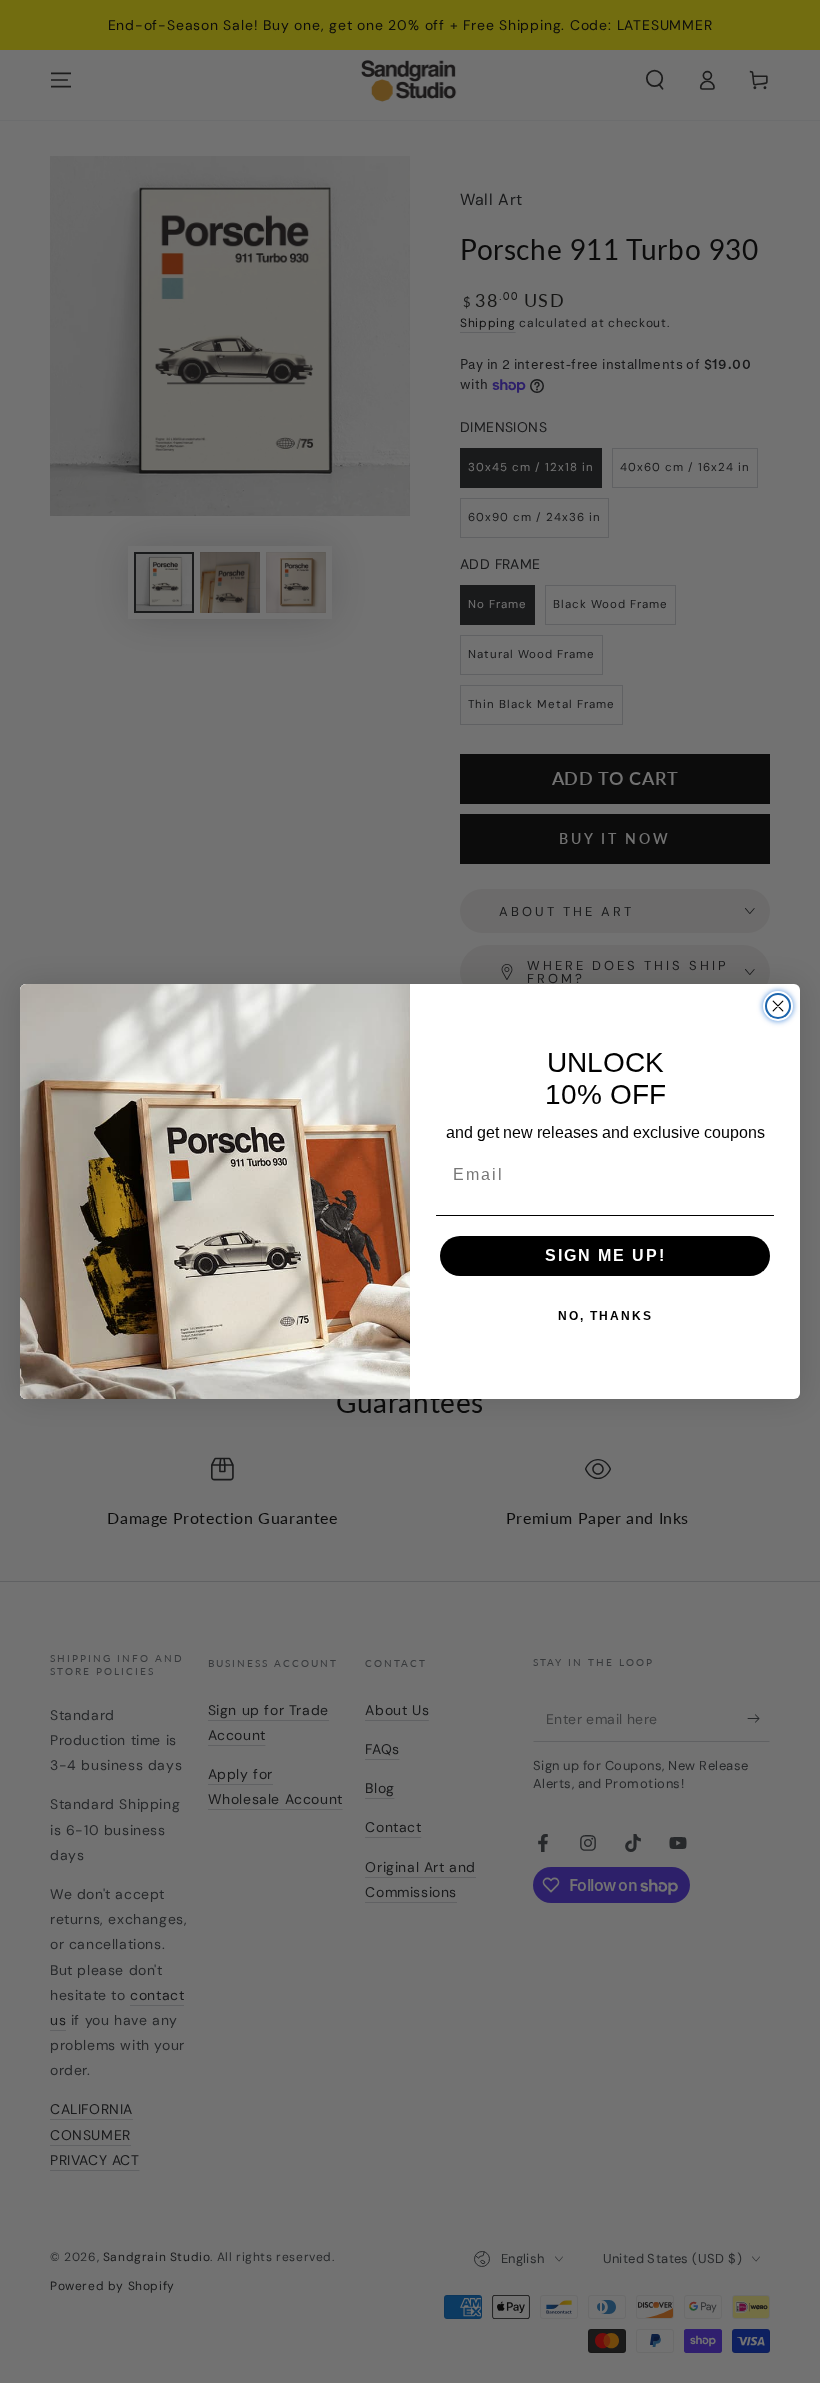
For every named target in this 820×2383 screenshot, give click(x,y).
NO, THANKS (605, 1316)
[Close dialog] (778, 1006)
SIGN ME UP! (605, 1255)
